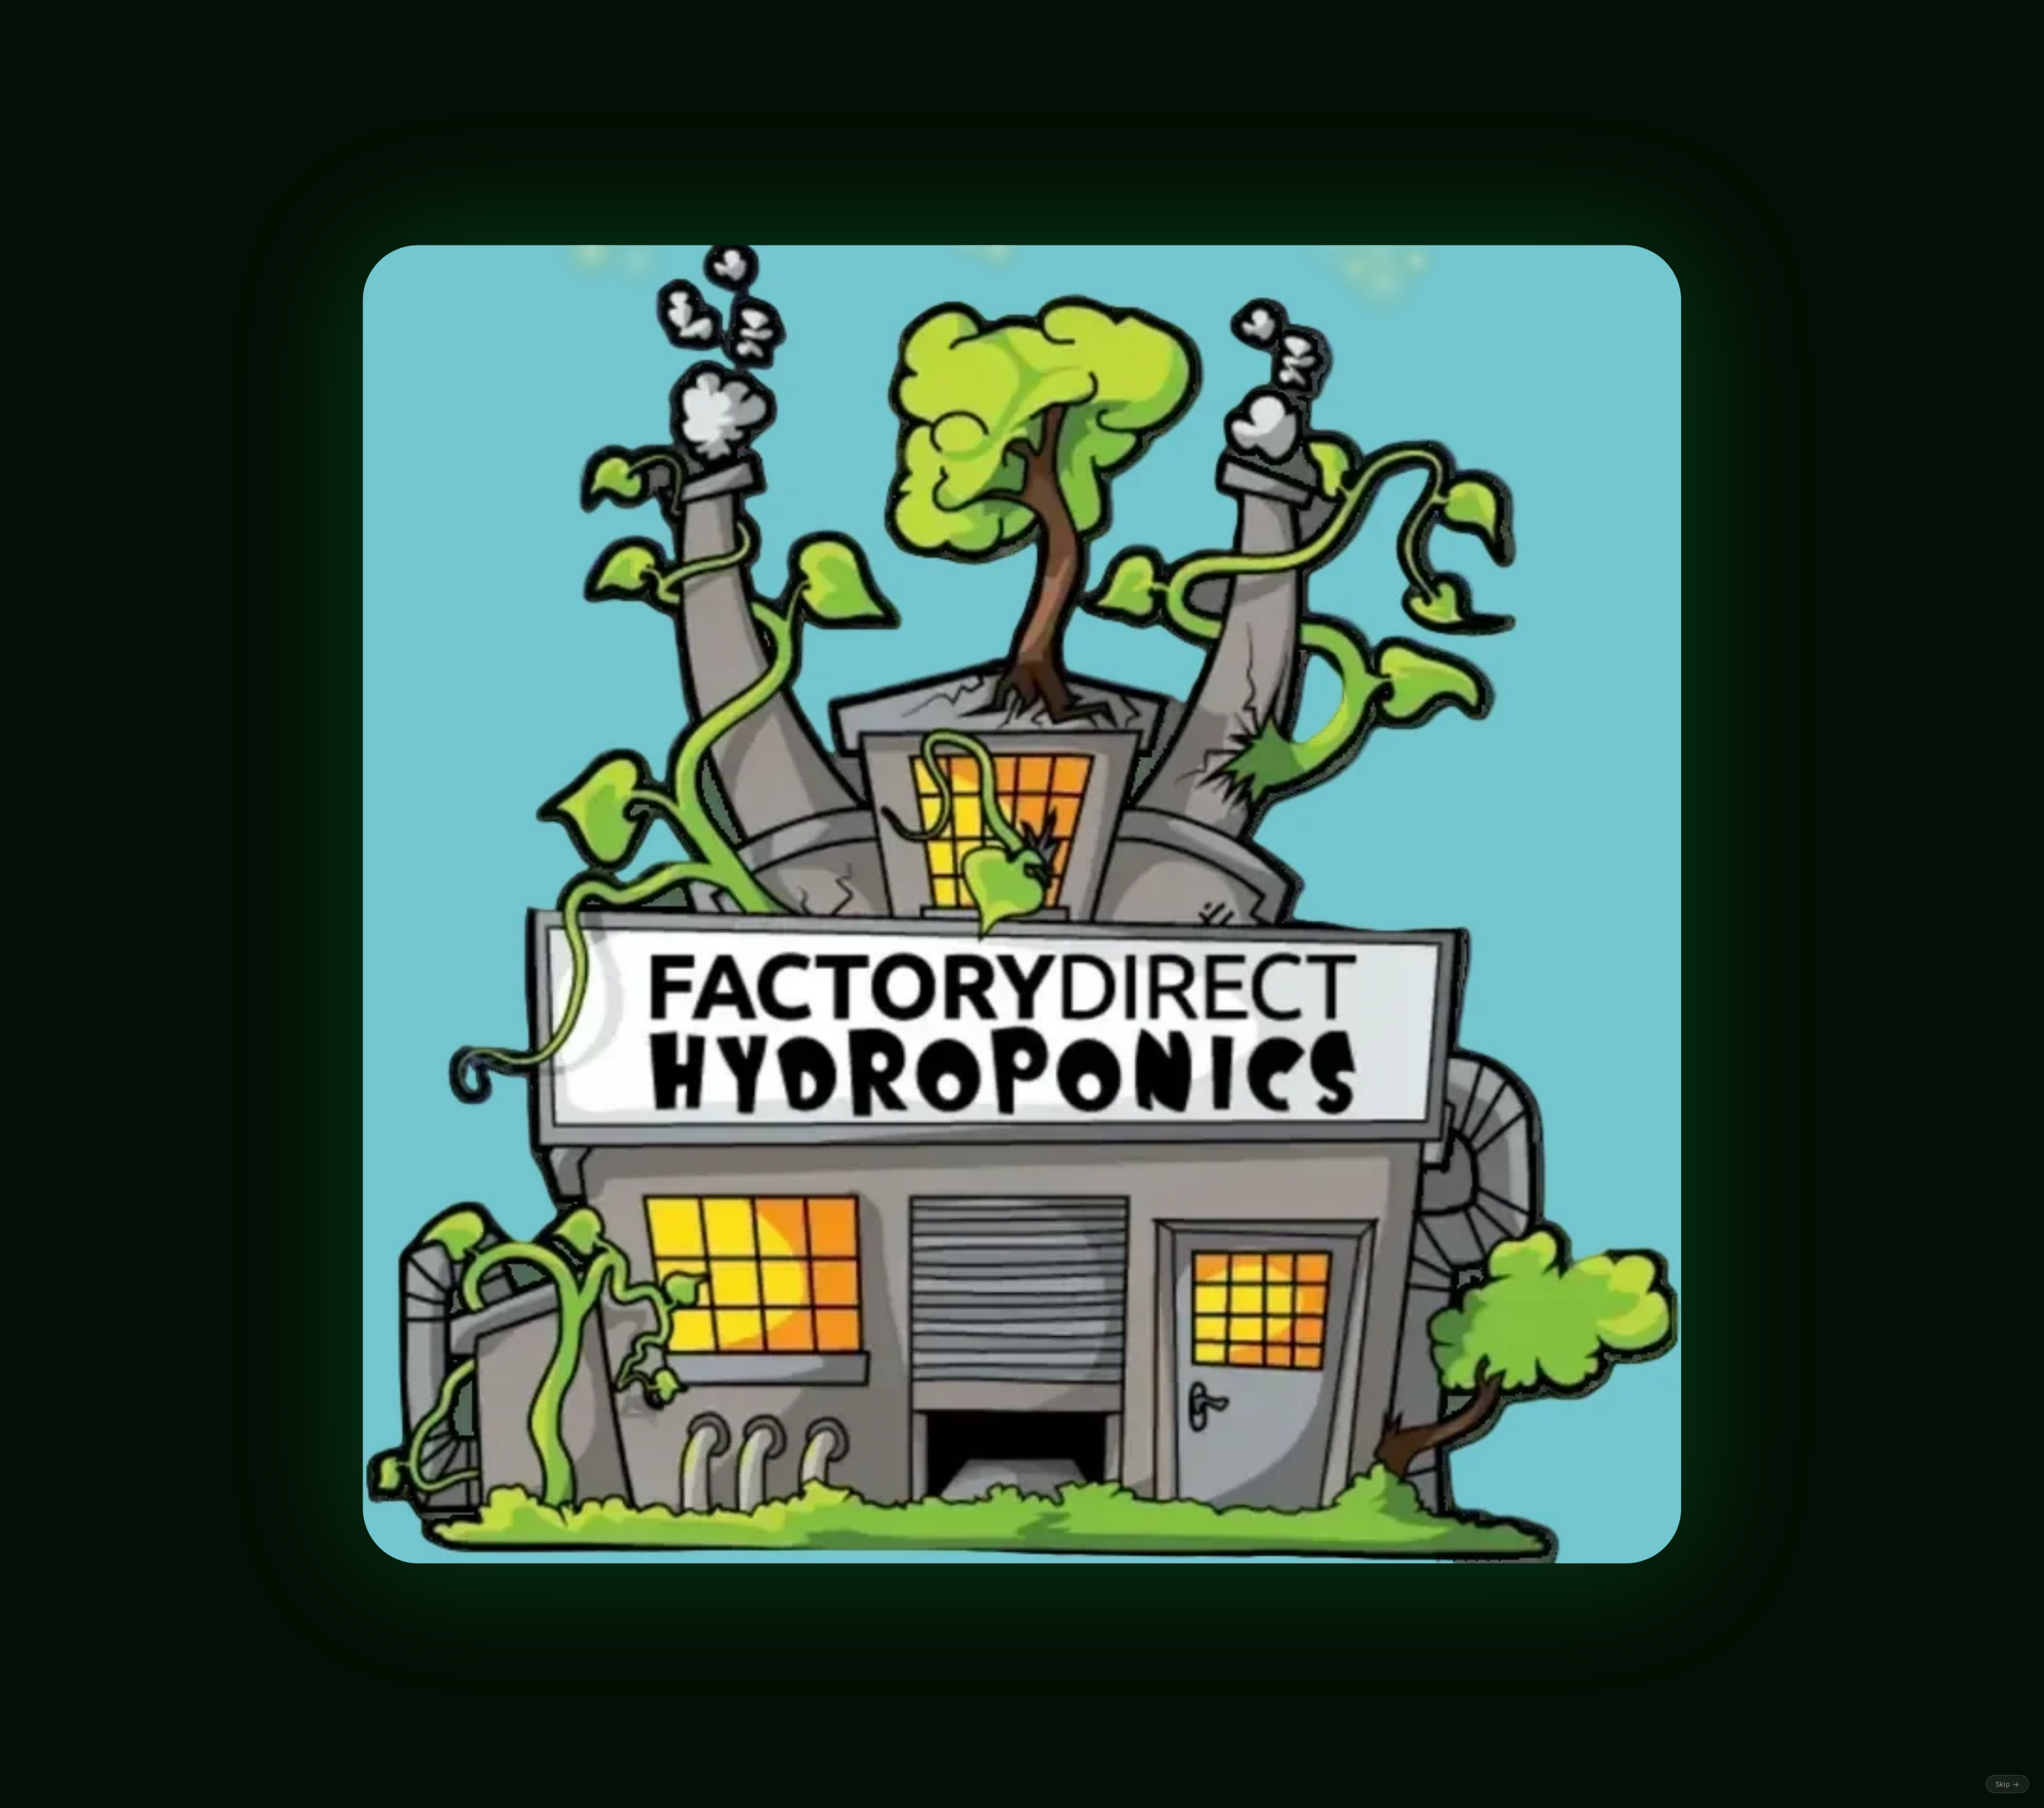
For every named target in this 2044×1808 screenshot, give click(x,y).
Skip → (2007, 1784)
